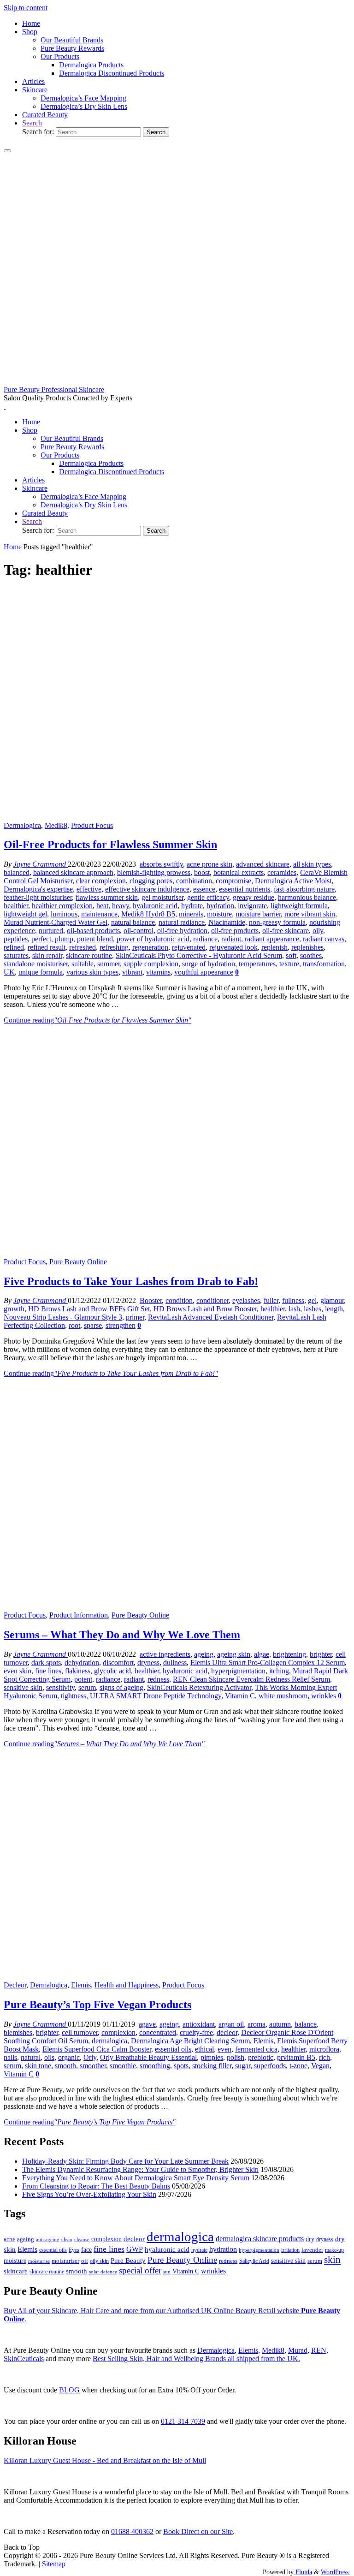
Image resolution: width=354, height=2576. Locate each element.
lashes (313, 1309)
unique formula (41, 972)
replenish (274, 947)
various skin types (92, 972)
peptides (16, 939)
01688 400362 (132, 2531)
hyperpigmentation (238, 1671)
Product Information (79, 1615)
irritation (290, 2250)
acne (9, 2239)
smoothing (155, 2066)
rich (324, 2057)
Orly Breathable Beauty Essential (148, 2057)
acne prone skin (209, 864)
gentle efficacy (208, 897)
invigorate (252, 906)
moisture (219, 914)
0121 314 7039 (183, 2421)
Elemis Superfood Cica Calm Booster (97, 2049)
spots (181, 2066)
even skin (18, 1671)
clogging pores (151, 881)
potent (83, 1679)
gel (312, 1300)
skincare (16, 2271)
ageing (204, 1654)
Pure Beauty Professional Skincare (54, 390)
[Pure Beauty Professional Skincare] (177, 381)
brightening (289, 1654)
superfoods (270, 2066)
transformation (324, 964)
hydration (220, 906)
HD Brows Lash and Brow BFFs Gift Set (89, 1309)
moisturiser (65, 2261)
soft (291, 955)
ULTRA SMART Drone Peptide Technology (156, 1696)
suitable (83, 964)
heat (102, 906)
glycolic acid (112, 1671)
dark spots (46, 1663)
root (74, 1325)
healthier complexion (62, 906)
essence (204, 889)
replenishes (307, 947)
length (334, 1309)
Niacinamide (227, 922)
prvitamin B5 (296, 2057)
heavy (121, 906)
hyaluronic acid (155, 906)
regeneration (150, 947)
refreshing (114, 947)
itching (279, 1671)
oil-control (139, 931)
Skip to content (26, 8)
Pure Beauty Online (78, 1262)
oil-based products (93, 931)
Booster (151, 1300)
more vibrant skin (310, 914)
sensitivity (60, 1687)
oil (85, 2261)
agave (147, 2024)
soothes (311, 955)
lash (294, 1309)
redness (158, 1679)
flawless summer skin (107, 897)
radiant (231, 939)
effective (89, 889)
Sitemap (54, 2564)
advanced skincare (263, 864)
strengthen (121, 1325)
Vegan (320, 2066)
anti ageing (48, 2239)
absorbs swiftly (161, 864)
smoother (93, 2066)
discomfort (118, 1663)
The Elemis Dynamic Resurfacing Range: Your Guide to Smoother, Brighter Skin (140, 2169)
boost (202, 872)
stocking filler (212, 2066)
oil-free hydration (182, 931)
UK (9, 972)
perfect (41, 939)
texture (289, 964)
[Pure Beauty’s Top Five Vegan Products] (177, 1977)
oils (49, 2057)
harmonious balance (307, 897)
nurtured (51, 931)
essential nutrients (245, 889)
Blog (69, 2390)
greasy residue (254, 897)
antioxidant (199, 2024)
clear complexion (101, 881)
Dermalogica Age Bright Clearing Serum (190, 2041)
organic (69, 2057)
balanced (17, 872)
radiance (205, 939)
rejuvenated (189, 947)
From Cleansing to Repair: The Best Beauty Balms (96, 2186)
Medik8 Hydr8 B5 (148, 914)
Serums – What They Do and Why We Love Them (122, 1635)
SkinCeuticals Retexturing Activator (199, 1687)
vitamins (158, 972)
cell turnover (80, 2032)
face (86, 2250)
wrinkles (324, 1696)
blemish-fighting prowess (154, 872)
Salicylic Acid (254, 2261)
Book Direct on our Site (198, 2531)
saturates (16, 955)
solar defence (103, 2272)
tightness (74, 1696)
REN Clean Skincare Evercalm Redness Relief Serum (251, 1679)
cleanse (82, 2239)
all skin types (312, 864)
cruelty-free (196, 2032)
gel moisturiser (162, 897)
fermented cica (256, 2049)
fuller (271, 1300)
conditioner (212, 1300)
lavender (312, 2250)
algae (262, 1654)
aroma (257, 2024)
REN (319, 2350)
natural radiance (182, 922)
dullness (175, 1663)
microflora (324, 2049)
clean (67, 2240)
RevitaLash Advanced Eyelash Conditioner (211, 1317)
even (224, 2049)
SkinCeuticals (24, 2359)
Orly (90, 2057)
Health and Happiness (127, 1985)
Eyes (74, 2250)
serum (87, 1687)
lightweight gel (25, 914)
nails (10, 2057)
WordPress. (336, 2572)
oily (318, 931)
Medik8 (56, 825)
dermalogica (109, 2041)
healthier (16, 906)
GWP (135, 2249)
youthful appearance (204, 972)
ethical (204, 2049)
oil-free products (235, 931)
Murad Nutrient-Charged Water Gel (56, 922)
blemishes (18, 2032)
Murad (298, 2350)
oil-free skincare (286, 931)
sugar (243, 2066)
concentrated (158, 2032)
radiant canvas (324, 939)
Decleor (15, 1985)
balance (306, 2024)
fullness (293, 1300)
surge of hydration (209, 964)
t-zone (298, 2066)
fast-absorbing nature (304, 889)
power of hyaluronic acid (153, 939)
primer (135, 1317)
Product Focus (92, 825)
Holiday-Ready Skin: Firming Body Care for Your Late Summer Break (125, 2161)
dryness (148, 1663)
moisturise (39, 2261)
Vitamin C (240, 1696)
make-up (334, 2250)
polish (236, 2057)
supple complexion (151, 964)
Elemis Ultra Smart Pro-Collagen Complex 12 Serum (268, 1663)
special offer (140, 2270)
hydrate (192, 906)
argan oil (231, 2024)
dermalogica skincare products (260, 2239)
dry (310, 2239)
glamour (332, 1300)
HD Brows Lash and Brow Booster (205, 1309)
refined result (47, 947)
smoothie (123, 2066)
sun (167, 2272)
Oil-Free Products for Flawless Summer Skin (110, 845)
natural (31, 2057)
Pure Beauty (128, 2261)
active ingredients (165, 1654)
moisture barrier (258, 914)
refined (14, 947)
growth (14, 1309)
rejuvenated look (233, 947)
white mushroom (283, 1696)
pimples (212, 2057)
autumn (280, 2024)
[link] (32, 123)
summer (109, 964)
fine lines (48, 1671)
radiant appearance (272, 939)
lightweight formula (299, 906)
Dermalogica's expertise (38, 889)
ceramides (282, 872)
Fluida (303, 2572)
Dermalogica (22, 825)
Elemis (81, 1985)
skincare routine (89, 955)
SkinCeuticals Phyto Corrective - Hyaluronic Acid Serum (199, 955)
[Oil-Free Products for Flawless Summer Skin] (177, 817)
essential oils (173, 2049)
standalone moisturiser (36, 964)
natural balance (133, 922)
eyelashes (246, 1300)
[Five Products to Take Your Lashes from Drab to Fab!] (177, 1253)
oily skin (99, 2261)
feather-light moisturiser (38, 897)
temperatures (257, 964)
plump (64, 939)
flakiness (78, 1671)
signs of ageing (121, 1687)
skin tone (38, 2066)
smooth (65, 2066)
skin (332, 2260)
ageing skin (234, 1654)
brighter (321, 1654)
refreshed (83, 947)
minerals (191, 914)
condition (179, 1300)
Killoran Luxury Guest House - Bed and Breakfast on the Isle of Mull (105, 2460)
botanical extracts (239, 872)
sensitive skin (23, 1687)
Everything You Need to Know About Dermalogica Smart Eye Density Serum (136, 2178)
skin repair (47, 955)
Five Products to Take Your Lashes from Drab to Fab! (131, 1281)
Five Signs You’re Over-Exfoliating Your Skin (89, 2194)
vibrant (132, 972)
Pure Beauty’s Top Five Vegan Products (97, 2005)
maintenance (99, 914)
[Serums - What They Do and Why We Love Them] (177, 1607)
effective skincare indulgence (147, 889)
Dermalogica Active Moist (293, 881)
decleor (227, 2032)
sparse (93, 1325)
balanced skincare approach (73, 872)
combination (194, 881)
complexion (118, 2032)
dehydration (82, 1663)
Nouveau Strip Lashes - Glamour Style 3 (63, 1317)
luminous (64, 914)
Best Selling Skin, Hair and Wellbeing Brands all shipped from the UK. (196, 2359)
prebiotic (261, 2057)
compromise (233, 881)
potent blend (95, 939)
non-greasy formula (277, 922)
